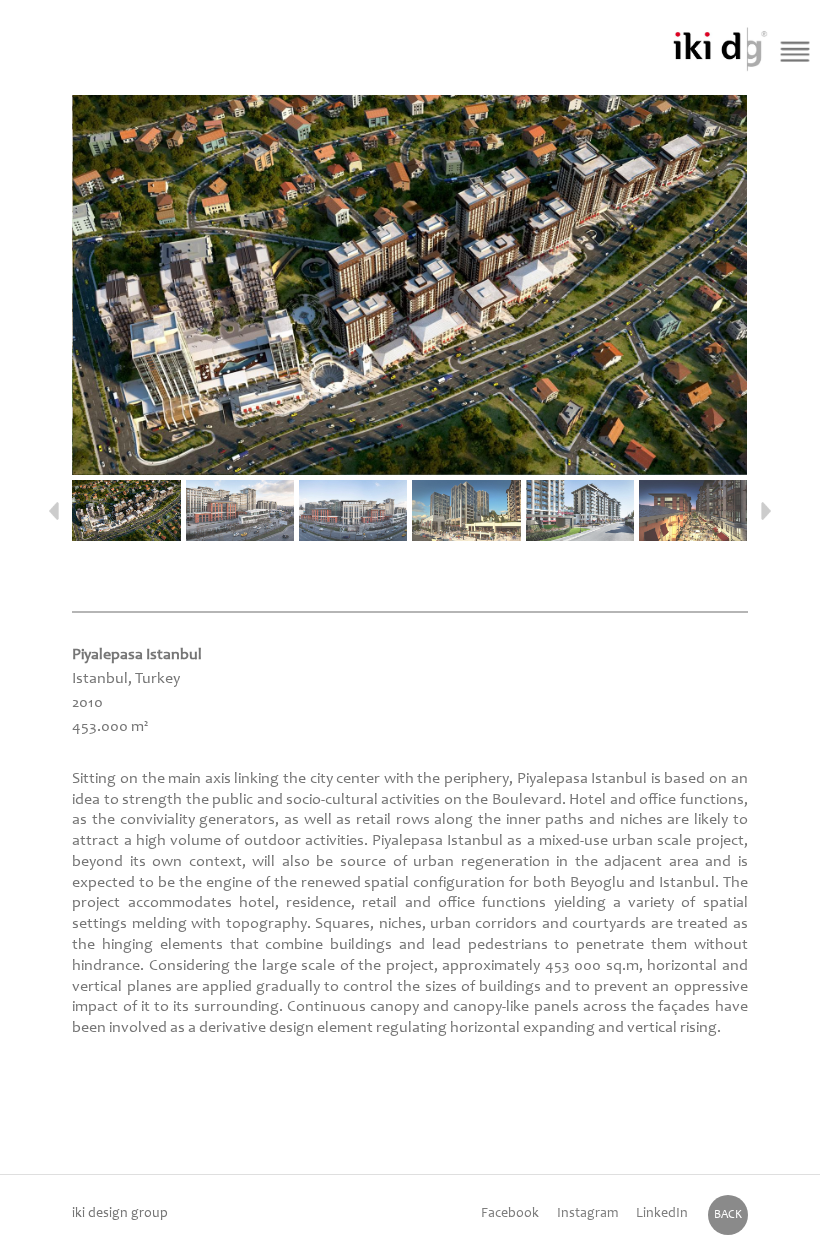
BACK (728, 1215)
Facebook (510, 1214)
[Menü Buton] (794, 51)
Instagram (587, 1214)
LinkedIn (662, 1214)
